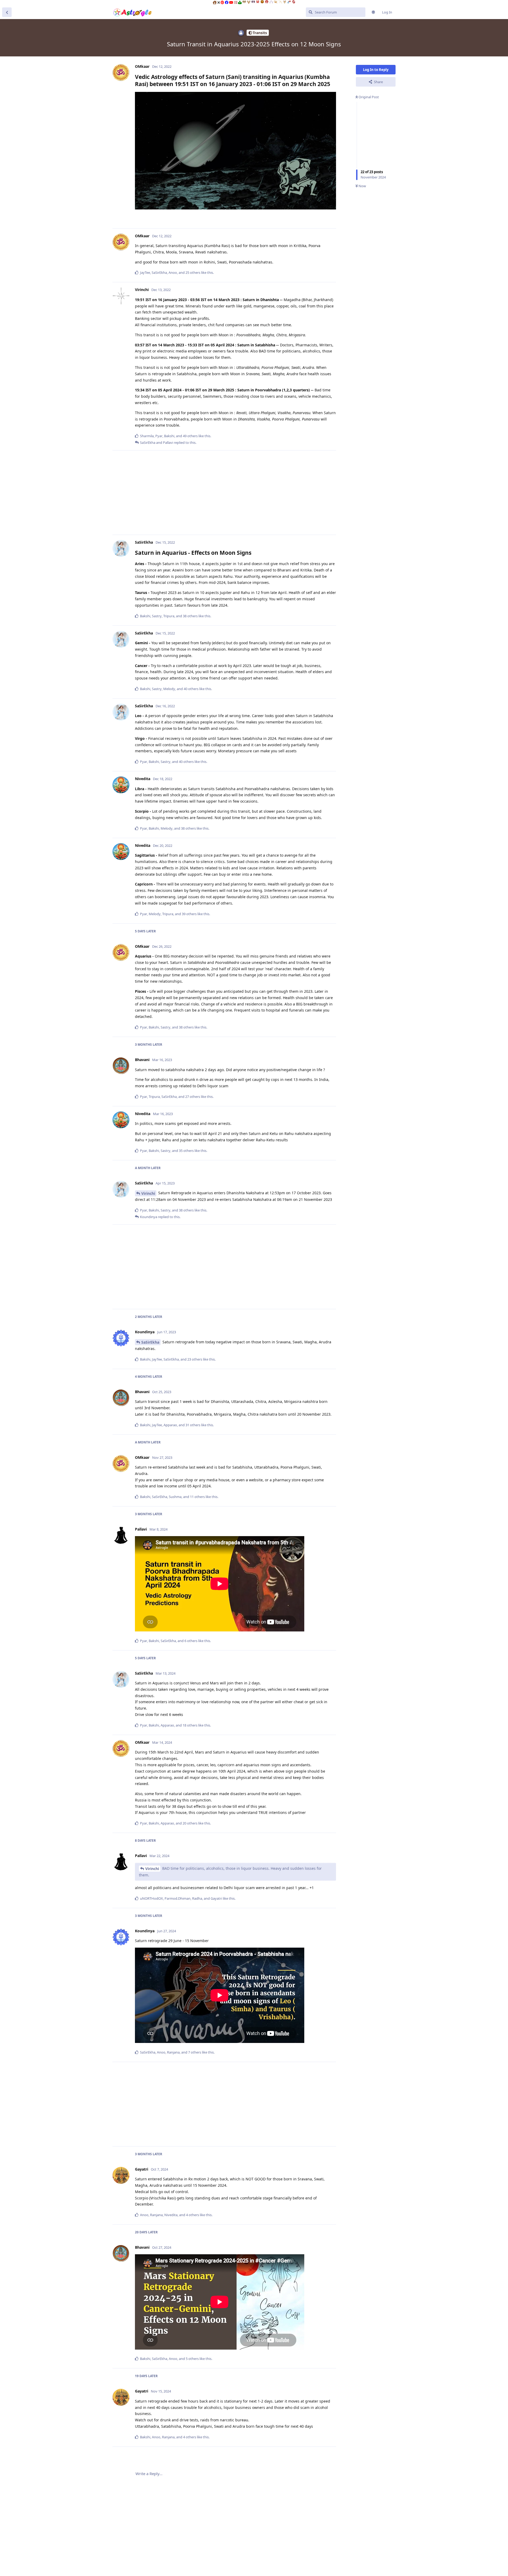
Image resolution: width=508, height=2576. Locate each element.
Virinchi (148, 1193)
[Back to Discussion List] (7, 12)
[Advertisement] (235, 493)
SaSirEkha (150, 1342)
